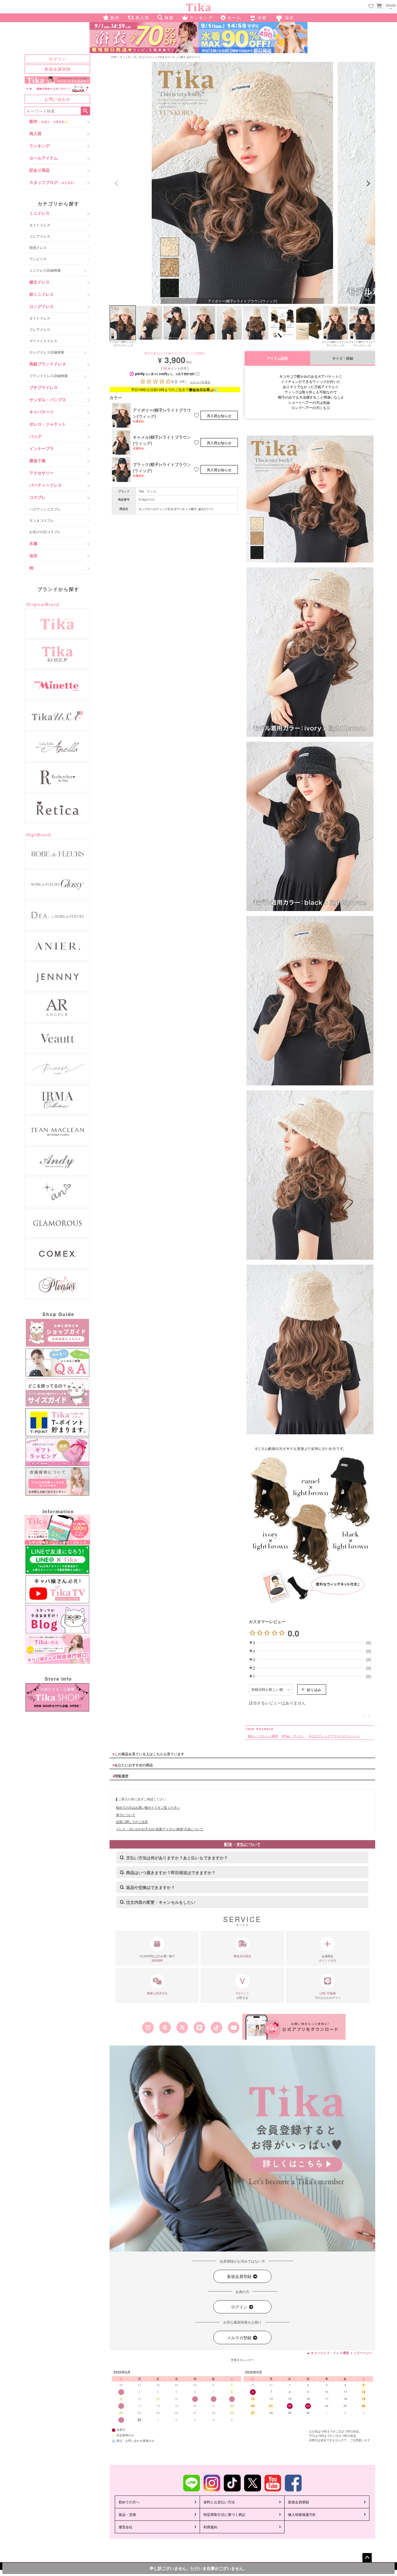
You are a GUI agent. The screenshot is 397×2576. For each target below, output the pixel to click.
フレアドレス (40, 236)
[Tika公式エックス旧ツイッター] (182, 2028)
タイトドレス (40, 225)
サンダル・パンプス (48, 399)
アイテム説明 (277, 358)
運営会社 (126, 2527)
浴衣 (33, 555)
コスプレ (37, 497)
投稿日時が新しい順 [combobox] (267, 1690)
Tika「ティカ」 (149, 491)
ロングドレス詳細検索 (47, 352)
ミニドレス (40, 213)
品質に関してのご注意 (132, 1822)
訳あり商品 (40, 170)
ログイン (58, 59)
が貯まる (243, 1995)
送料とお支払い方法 (219, 2502)
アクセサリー (42, 473)
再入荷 (35, 133)
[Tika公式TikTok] (217, 2028)
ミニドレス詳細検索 (45, 270)
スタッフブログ (53, 182)
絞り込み (314, 1689)
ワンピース (38, 259)
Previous (117, 184)
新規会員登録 (58, 69)
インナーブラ (42, 448)
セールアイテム (44, 158)
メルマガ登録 (240, 2337)
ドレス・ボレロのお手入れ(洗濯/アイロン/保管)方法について (160, 1829)
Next (368, 184)
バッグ (35, 436)
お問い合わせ (58, 99)
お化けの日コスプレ (45, 531)
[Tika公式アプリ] (294, 2027)
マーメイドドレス (43, 341)
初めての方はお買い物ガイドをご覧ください (148, 1807)
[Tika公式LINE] (199, 2028)
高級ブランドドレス (48, 364)
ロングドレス (42, 306)
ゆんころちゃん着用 (264, 1736)
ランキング (40, 146)
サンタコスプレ (42, 520)
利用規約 (210, 2527)
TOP (114, 57)
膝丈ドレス (40, 282)
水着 (33, 543)
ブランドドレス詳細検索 (49, 375)
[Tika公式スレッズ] (165, 2028)
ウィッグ (125, 57)
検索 (85, 111)
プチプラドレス (44, 387)
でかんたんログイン (328, 1995)
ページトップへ (367, 2558)
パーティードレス (46, 485)
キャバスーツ (42, 412)
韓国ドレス (38, 247)
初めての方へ (129, 2502)
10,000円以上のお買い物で (157, 1958)
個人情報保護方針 (302, 2514)
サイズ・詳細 (343, 358)
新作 (49, 121)
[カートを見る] (378, 6)
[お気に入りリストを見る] (371, 7)
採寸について (126, 1815)
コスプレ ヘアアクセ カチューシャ (336, 1736)
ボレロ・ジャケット (48, 424)
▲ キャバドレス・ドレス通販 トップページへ (339, 2353)
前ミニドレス (42, 294)
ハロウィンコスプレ (45, 509)
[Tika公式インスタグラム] (148, 2028)
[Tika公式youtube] (234, 2028)
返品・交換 (127, 2514)
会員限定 (328, 1958)
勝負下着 (37, 460)
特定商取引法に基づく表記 (224, 2514)
